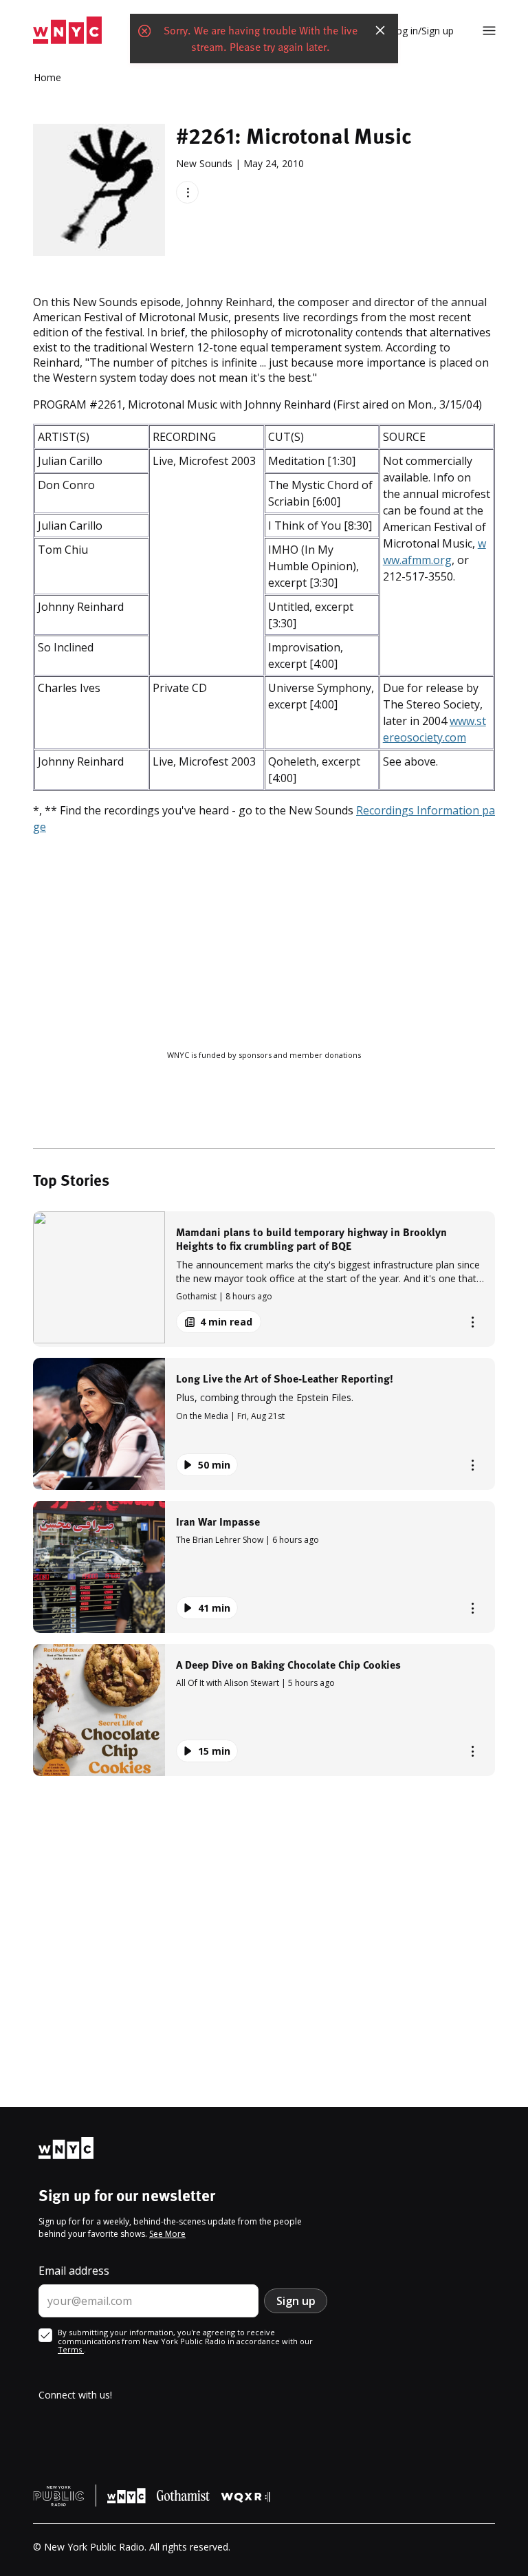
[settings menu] (489, 31)
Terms (71, 2349)
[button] (264, 1279)
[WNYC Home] (67, 31)
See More (167, 2234)
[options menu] (187, 192)
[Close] (380, 30)
